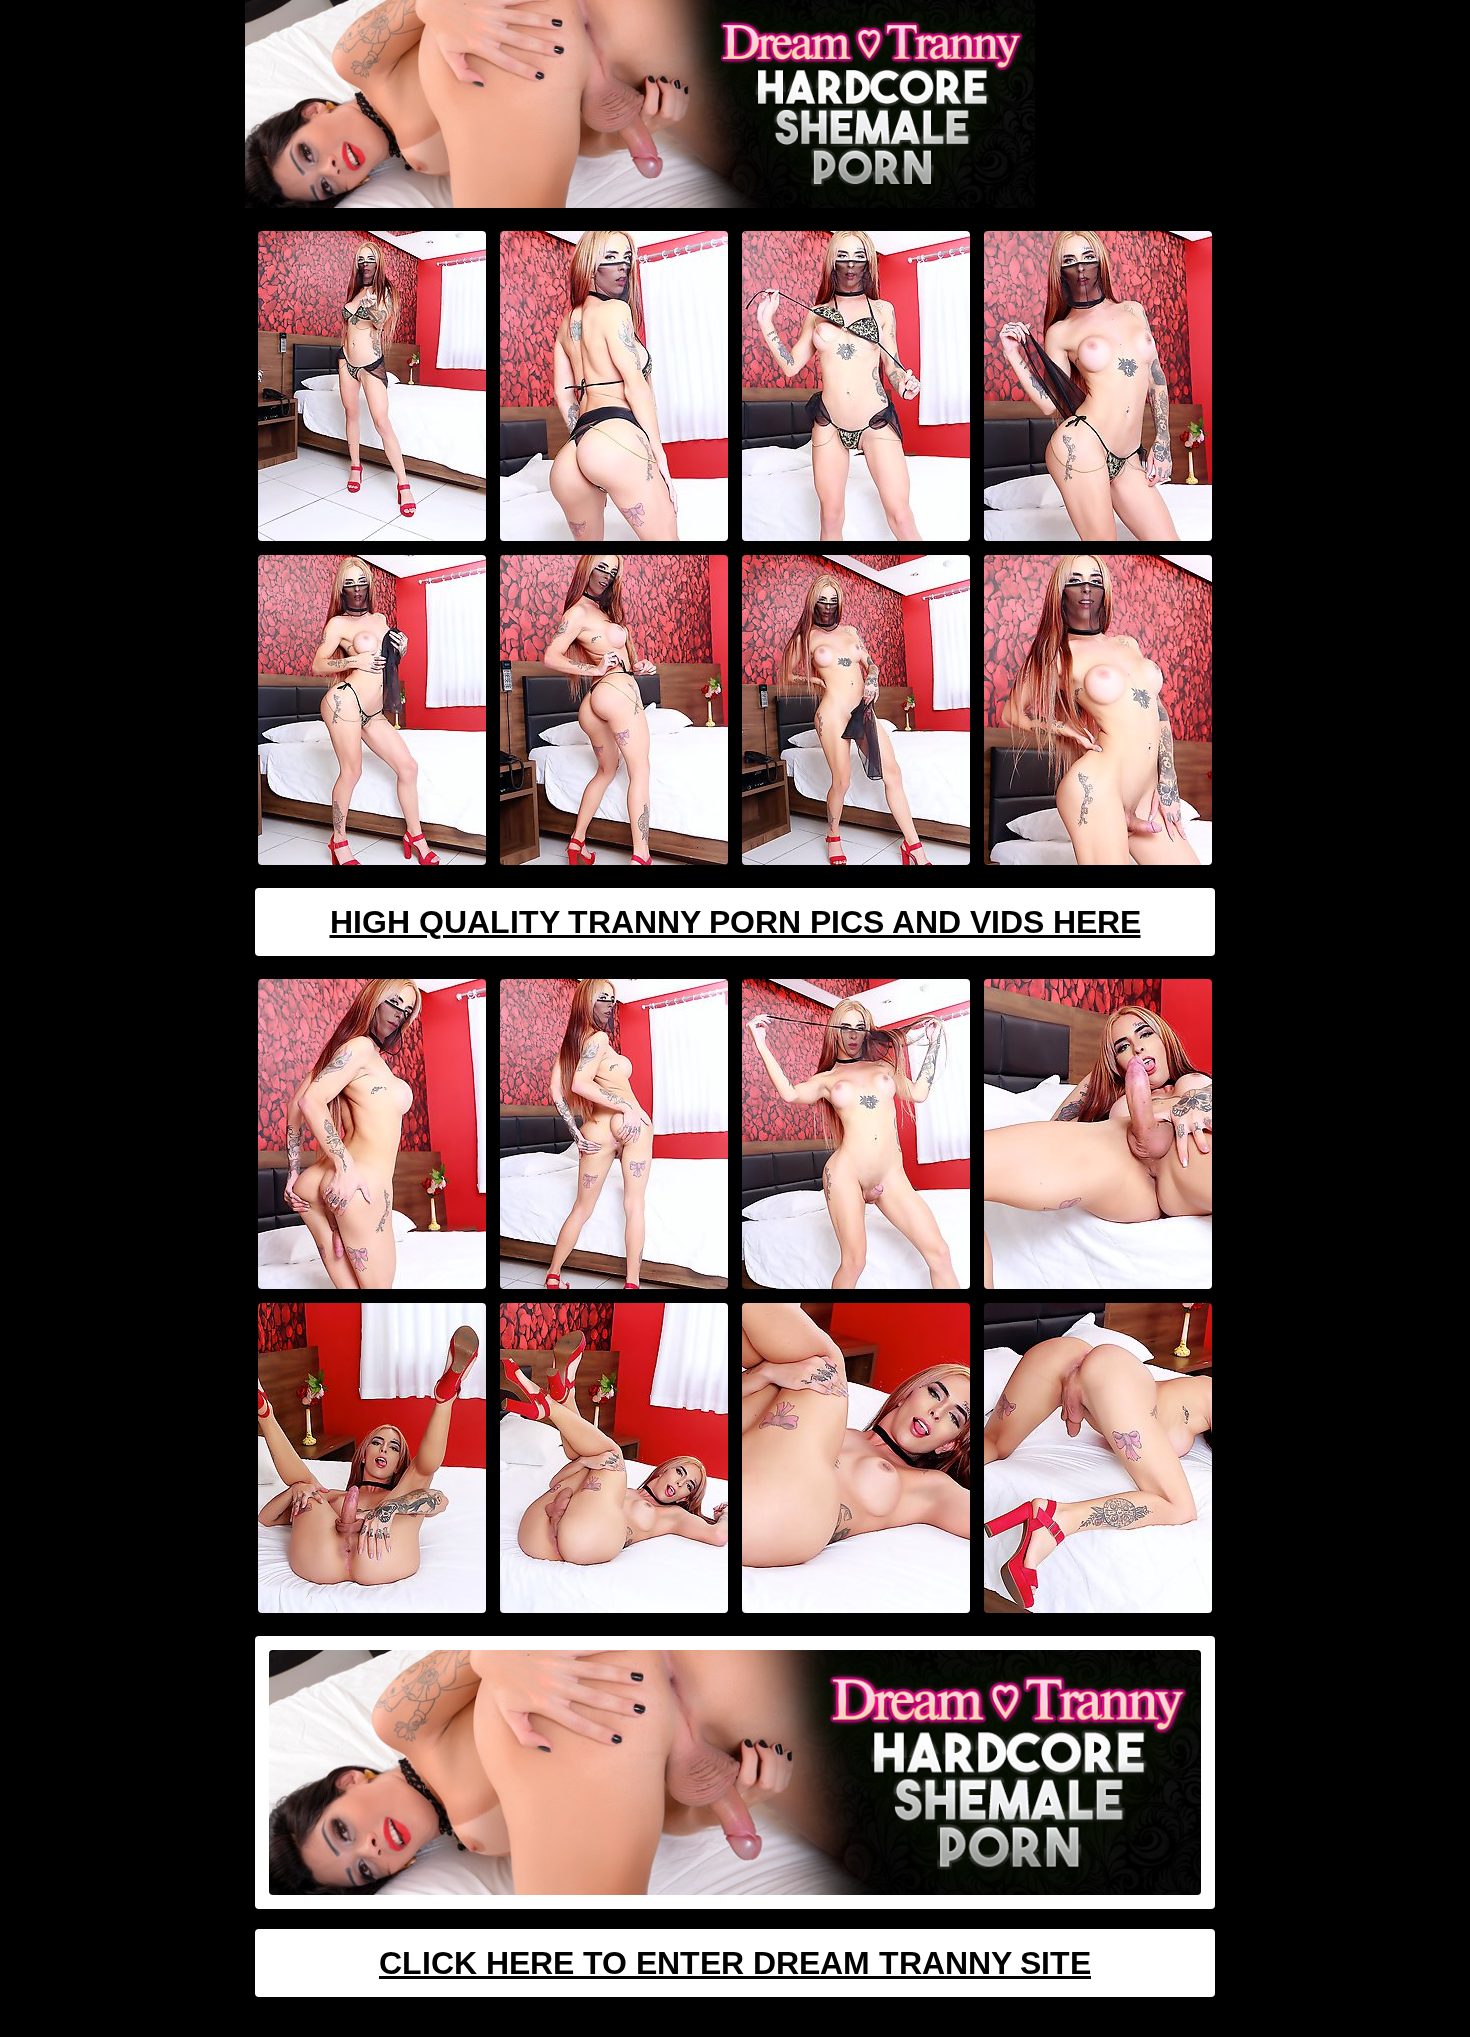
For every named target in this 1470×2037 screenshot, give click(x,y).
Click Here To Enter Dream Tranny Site (735, 1963)
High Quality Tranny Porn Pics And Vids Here (735, 922)
